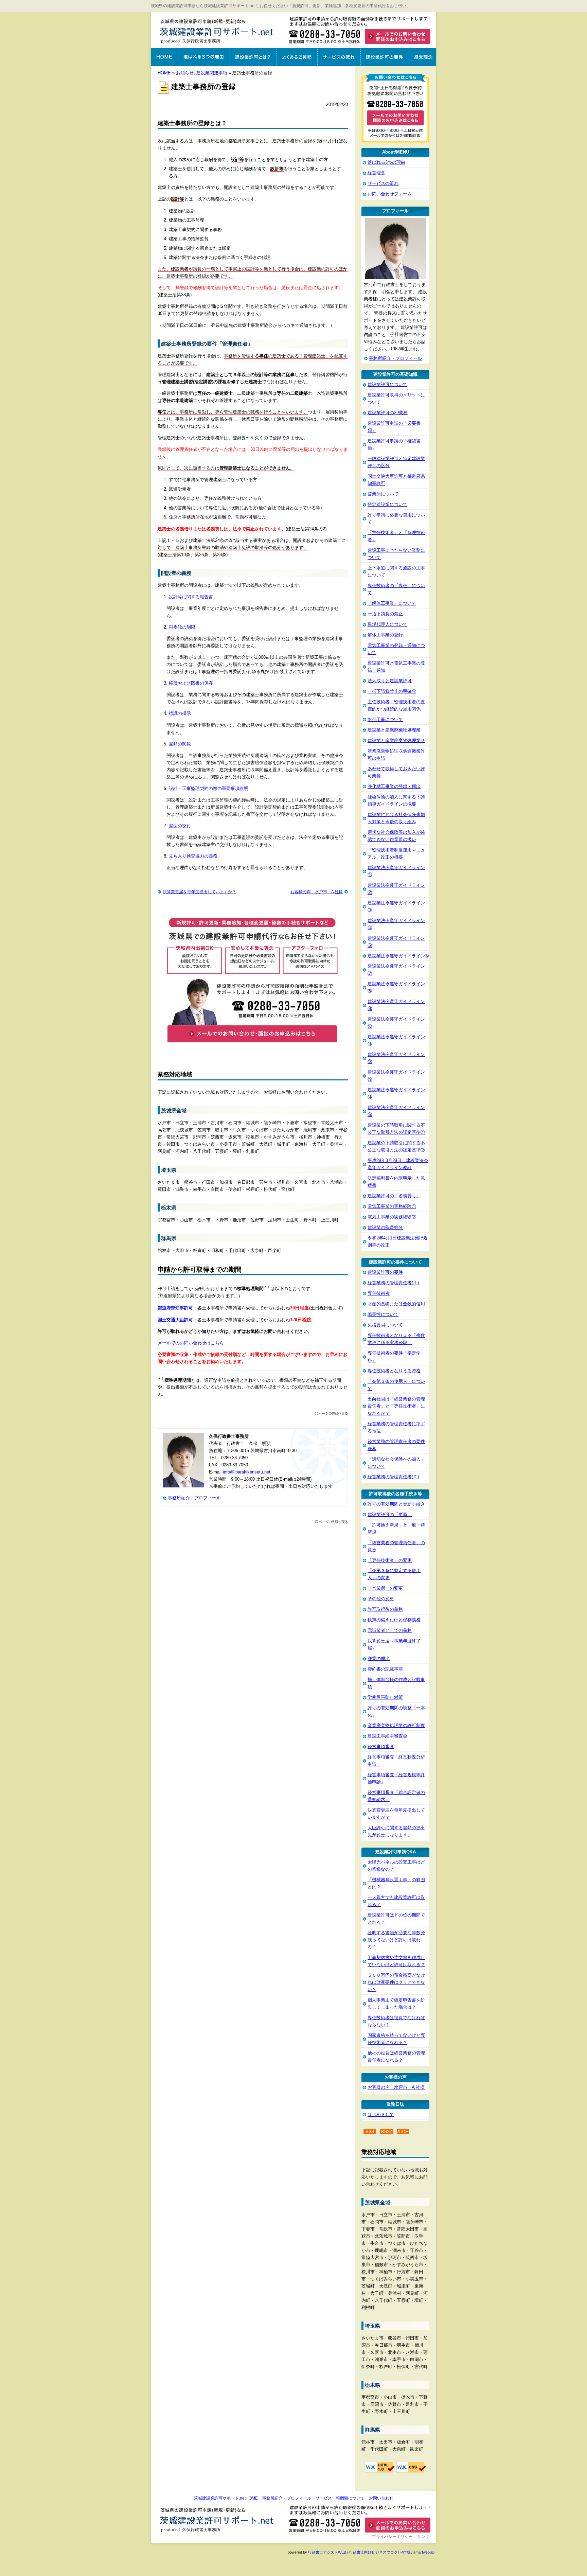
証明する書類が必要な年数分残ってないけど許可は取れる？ (396, 1940)
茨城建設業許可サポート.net (218, 31)
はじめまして (381, 2114)
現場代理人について (387, 624)
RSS (370, 2132)
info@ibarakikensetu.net (247, 1472)
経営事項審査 (381, 1746)
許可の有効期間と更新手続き (396, 1504)
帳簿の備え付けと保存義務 (394, 1620)
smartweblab (424, 2552)
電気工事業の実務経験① (392, 1206)
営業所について (383, 494)
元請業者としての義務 (390, 1630)
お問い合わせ (381, 2498)
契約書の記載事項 (385, 1669)
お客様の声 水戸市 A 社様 (317, 892)
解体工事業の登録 (385, 635)
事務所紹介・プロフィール (194, 1498)
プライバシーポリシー (392, 2537)
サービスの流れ (339, 57)
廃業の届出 (379, 1658)
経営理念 (422, 57)
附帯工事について (385, 719)
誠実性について (383, 1314)
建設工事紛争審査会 (387, 1736)
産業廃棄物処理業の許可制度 (396, 1725)
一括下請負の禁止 (385, 614)
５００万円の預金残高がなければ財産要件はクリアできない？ (396, 1982)
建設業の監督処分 (385, 1227)
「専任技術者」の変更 (390, 1560)
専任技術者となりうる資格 (394, 1371)
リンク (423, 2537)
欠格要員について (385, 1325)
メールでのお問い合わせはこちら (191, 1343)
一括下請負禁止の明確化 (392, 691)
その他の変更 (381, 1599)
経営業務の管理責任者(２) (393, 1477)
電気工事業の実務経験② (392, 1217)
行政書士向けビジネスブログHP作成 (380, 2552)
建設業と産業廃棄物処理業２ (396, 740)
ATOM (403, 2132)
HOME (164, 73)
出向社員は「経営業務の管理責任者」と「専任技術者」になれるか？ (396, 1406)
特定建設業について (387, 504)
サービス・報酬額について (340, 2498)
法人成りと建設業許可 (390, 681)
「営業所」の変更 (385, 1588)
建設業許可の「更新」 (390, 1514)
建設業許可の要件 (385, 57)
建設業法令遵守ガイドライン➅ (398, 956)
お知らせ (185, 73)
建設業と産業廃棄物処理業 (394, 730)
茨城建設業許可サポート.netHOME (226, 2498)
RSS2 (387, 2132)
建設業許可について (387, 384)
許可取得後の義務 (385, 1609)
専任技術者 (379, 1293)
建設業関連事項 (212, 73)
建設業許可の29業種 (388, 413)
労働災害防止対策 (385, 1697)
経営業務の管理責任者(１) (393, 1283)
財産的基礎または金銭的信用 (396, 1304)
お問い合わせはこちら (361, 35)
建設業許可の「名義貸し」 (394, 1196)
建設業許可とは (253, 57)
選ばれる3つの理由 (204, 57)
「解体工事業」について (392, 603)
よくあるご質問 (297, 57)
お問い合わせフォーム (390, 194)
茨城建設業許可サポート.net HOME (164, 57)
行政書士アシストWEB (327, 2552)
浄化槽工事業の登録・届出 (394, 786)
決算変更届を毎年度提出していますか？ (199, 892)
